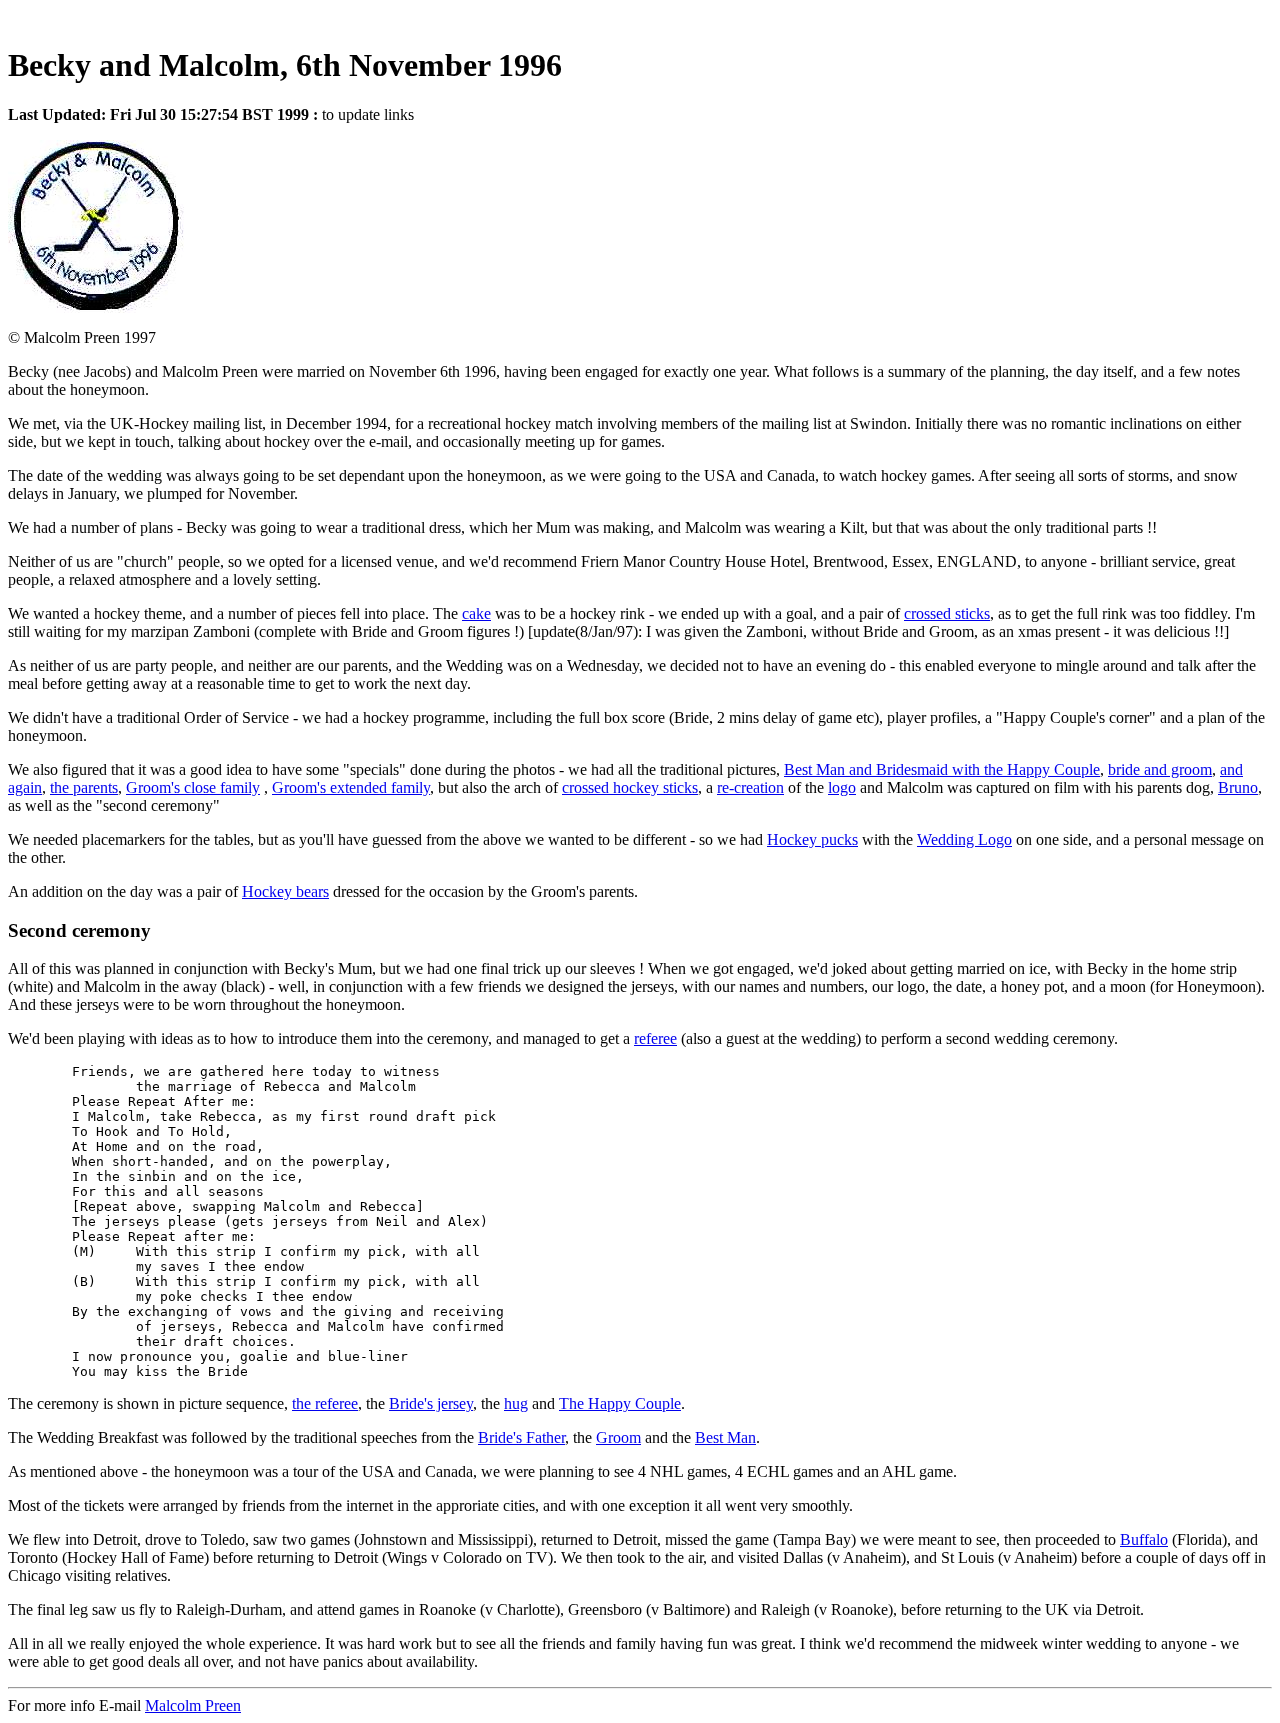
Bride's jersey (431, 1403)
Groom (618, 1437)
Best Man (725, 1437)
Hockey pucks (812, 839)
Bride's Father (521, 1437)
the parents (84, 787)
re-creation (750, 787)
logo (842, 787)
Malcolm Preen (193, 1705)
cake (476, 613)
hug (516, 1403)
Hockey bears (285, 891)
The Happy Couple (620, 1403)
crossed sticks (947, 613)
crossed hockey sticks (630, 787)
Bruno (1238, 787)
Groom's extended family (351, 787)
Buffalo (1144, 1539)
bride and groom (1160, 769)
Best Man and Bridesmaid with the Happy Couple (942, 769)
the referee (325, 1403)
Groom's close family (193, 787)
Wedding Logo (964, 839)
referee (655, 1038)
